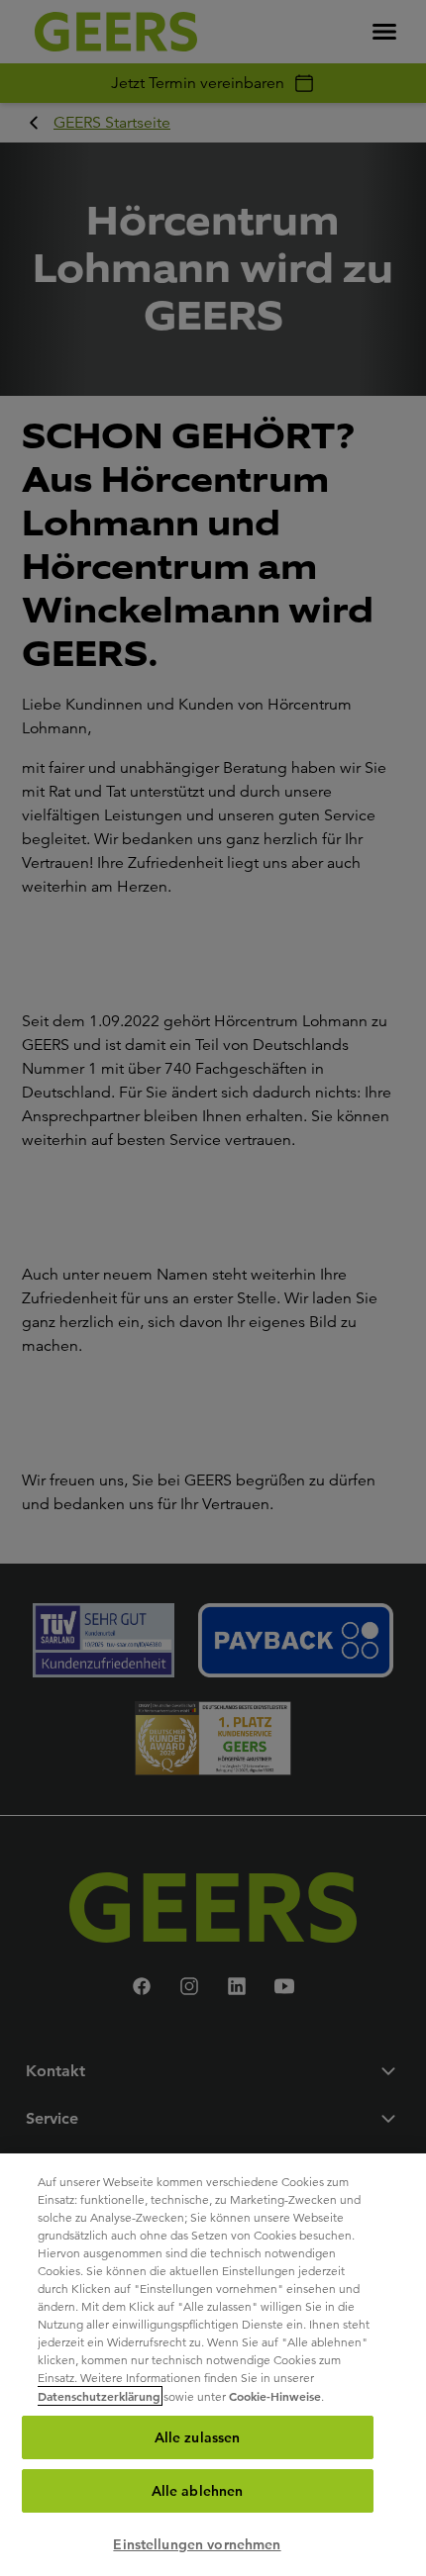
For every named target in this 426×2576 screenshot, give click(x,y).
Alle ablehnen (198, 2491)
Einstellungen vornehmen (197, 2544)
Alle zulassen (198, 2437)
